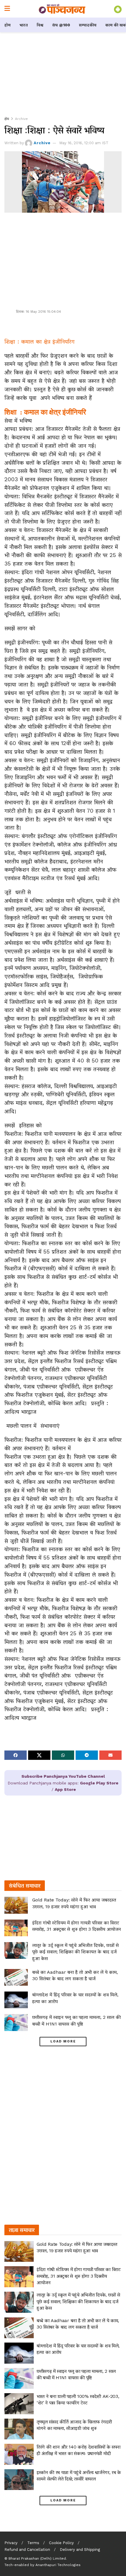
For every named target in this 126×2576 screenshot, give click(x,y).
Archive (21, 119)
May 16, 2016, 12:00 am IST (84, 143)
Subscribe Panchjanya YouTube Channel (63, 1776)
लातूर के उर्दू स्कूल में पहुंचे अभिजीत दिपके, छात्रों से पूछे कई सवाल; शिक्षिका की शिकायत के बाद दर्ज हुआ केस (75, 1952)
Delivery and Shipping (80, 2550)
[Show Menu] (7, 9)
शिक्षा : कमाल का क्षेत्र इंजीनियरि (45, 412)
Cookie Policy (61, 2543)
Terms (33, 2543)
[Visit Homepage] (62, 9)
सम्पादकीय (88, 25)
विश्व (40, 25)
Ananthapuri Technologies (58, 2565)
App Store (65, 1789)
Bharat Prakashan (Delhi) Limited (37, 2558)
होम (7, 25)
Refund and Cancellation (27, 2550)
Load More (63, 2041)
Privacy (11, 2543)
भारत (24, 25)
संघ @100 (61, 25)
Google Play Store (99, 1783)
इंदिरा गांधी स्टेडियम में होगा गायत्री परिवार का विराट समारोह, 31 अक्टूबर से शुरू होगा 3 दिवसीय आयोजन (79, 2276)
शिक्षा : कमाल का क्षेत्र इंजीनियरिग (39, 342)
